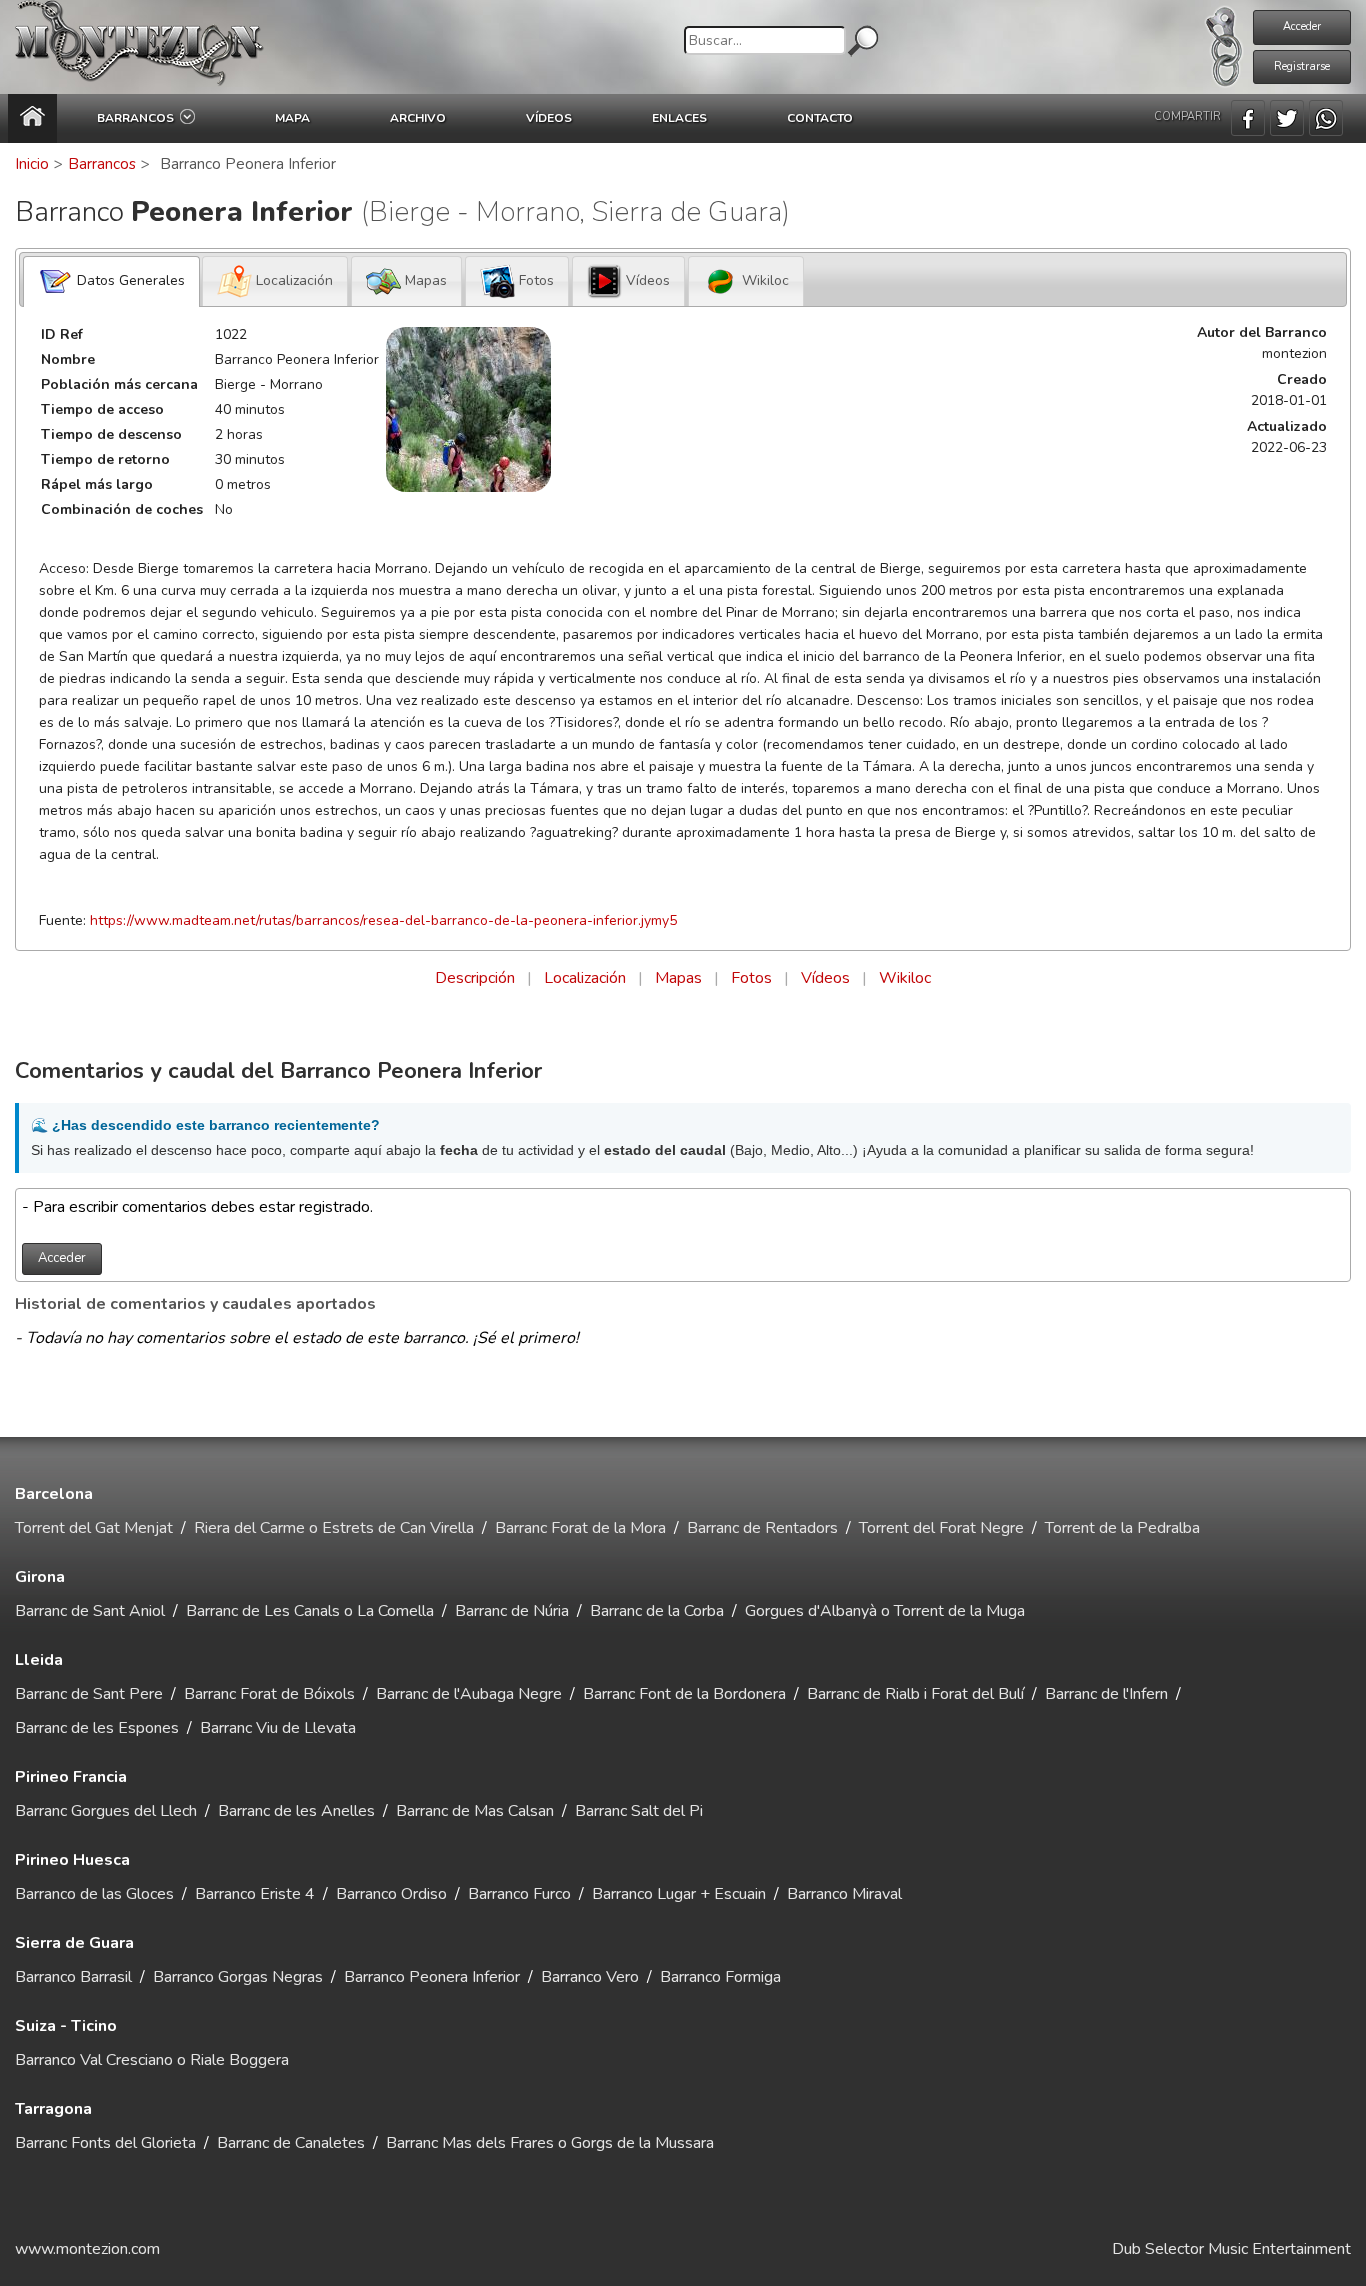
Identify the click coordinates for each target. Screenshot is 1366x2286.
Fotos (751, 978)
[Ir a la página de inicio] (32, 118)
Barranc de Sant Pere (89, 1694)
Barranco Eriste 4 (255, 1894)
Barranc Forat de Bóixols (269, 1694)
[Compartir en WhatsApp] (1326, 118)
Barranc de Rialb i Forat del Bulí (915, 1694)
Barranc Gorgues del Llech (106, 1811)
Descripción (475, 978)
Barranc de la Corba (657, 1611)
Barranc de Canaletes (291, 2143)
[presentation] (111, 281)
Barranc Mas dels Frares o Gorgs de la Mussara (550, 2143)
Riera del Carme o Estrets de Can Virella (334, 1528)
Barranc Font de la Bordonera (684, 1694)
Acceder (1302, 26)
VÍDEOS (549, 118)
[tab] (111, 281)
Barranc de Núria (512, 1611)
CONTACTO (820, 118)
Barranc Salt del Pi (639, 1811)
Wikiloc (905, 978)
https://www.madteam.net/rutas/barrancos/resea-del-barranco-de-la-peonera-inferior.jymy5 (383, 920)
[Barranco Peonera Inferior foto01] (468, 409)
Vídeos (825, 978)
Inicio (32, 164)
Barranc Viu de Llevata (278, 1728)
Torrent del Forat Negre (941, 1528)
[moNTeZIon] (140, 47)
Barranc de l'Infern (1106, 1694)
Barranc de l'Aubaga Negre (469, 1694)
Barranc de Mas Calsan (475, 1811)
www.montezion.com (87, 2249)
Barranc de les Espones (97, 1728)
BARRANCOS (138, 118)
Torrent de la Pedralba (1122, 1528)
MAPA (292, 118)
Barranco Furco (519, 1894)
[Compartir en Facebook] (1248, 118)
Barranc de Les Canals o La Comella (310, 1611)
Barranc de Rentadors (762, 1528)
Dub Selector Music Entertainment (1231, 2249)
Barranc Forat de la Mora (580, 1528)
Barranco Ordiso (391, 1894)
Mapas (678, 978)
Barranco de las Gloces (94, 1894)
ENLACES (679, 118)
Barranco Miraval (844, 1894)
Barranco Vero (590, 1977)
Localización (585, 978)
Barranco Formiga (720, 1977)
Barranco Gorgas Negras (238, 1977)
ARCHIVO (418, 118)
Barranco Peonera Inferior (432, 1977)
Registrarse (1302, 66)
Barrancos (102, 164)
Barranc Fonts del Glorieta (105, 2143)
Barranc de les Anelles (296, 1811)
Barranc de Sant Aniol (90, 1611)
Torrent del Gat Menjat (94, 1528)
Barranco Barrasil (73, 1977)
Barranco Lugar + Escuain (679, 1894)
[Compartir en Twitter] (1287, 118)
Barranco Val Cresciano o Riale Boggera (152, 2060)
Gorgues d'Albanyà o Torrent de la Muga (885, 1611)
